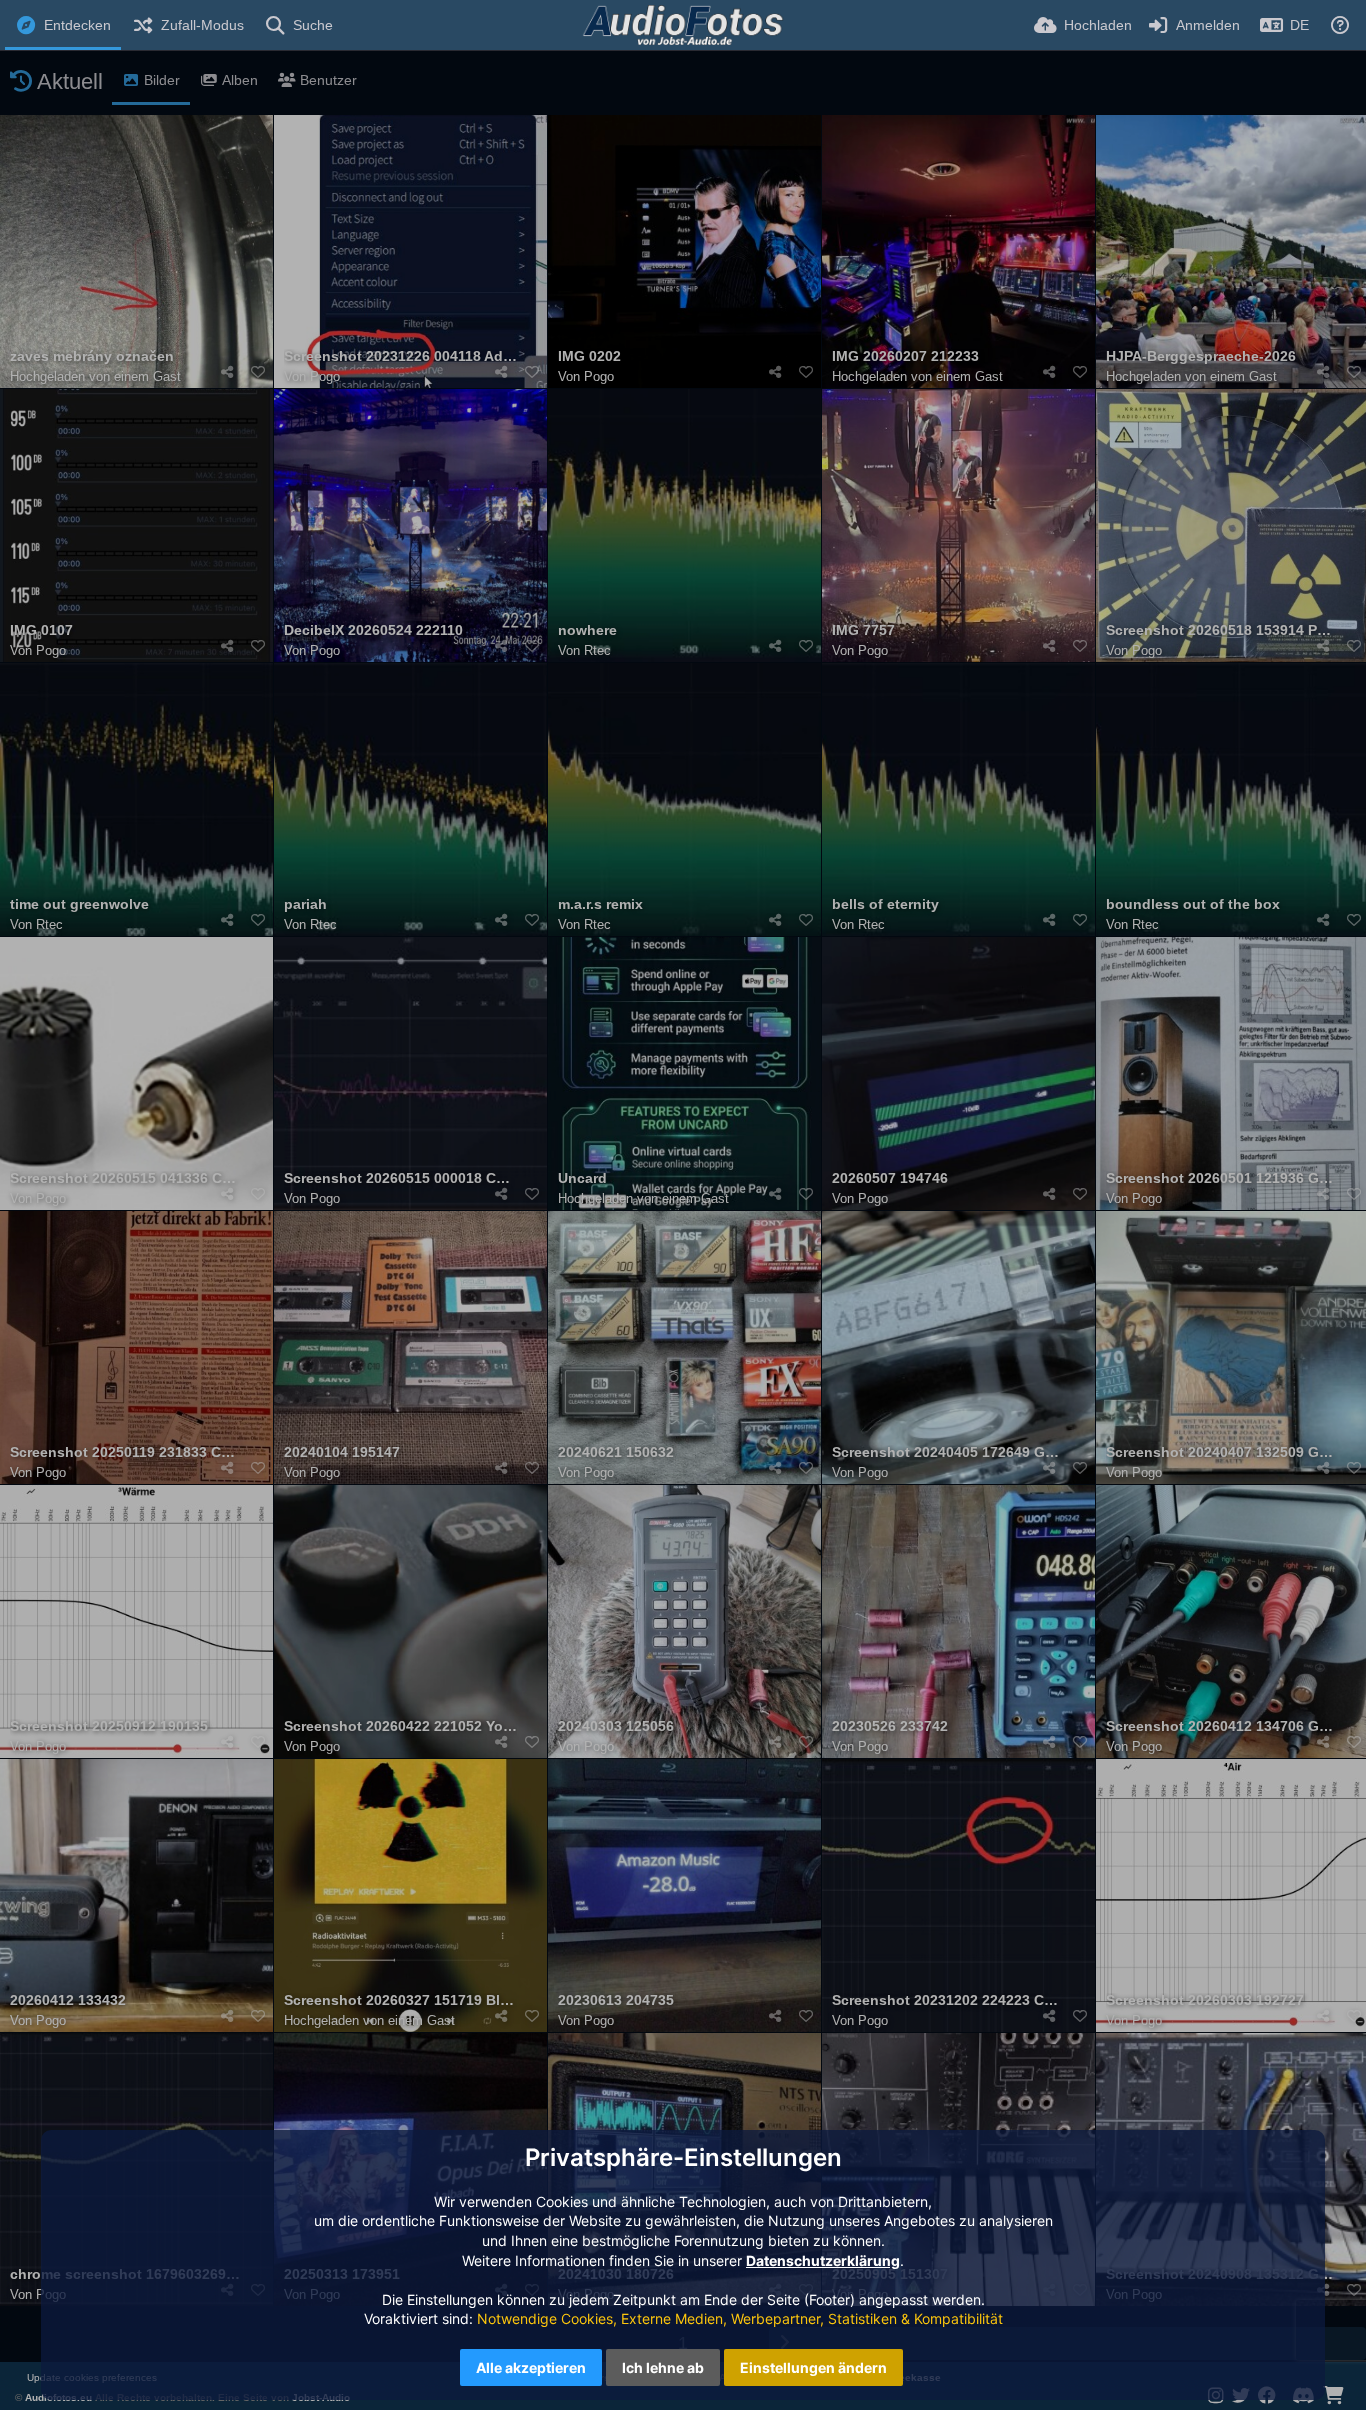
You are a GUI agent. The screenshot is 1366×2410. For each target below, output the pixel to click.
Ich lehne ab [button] (663, 2367)
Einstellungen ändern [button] (813, 2367)
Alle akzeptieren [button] (531, 2367)
